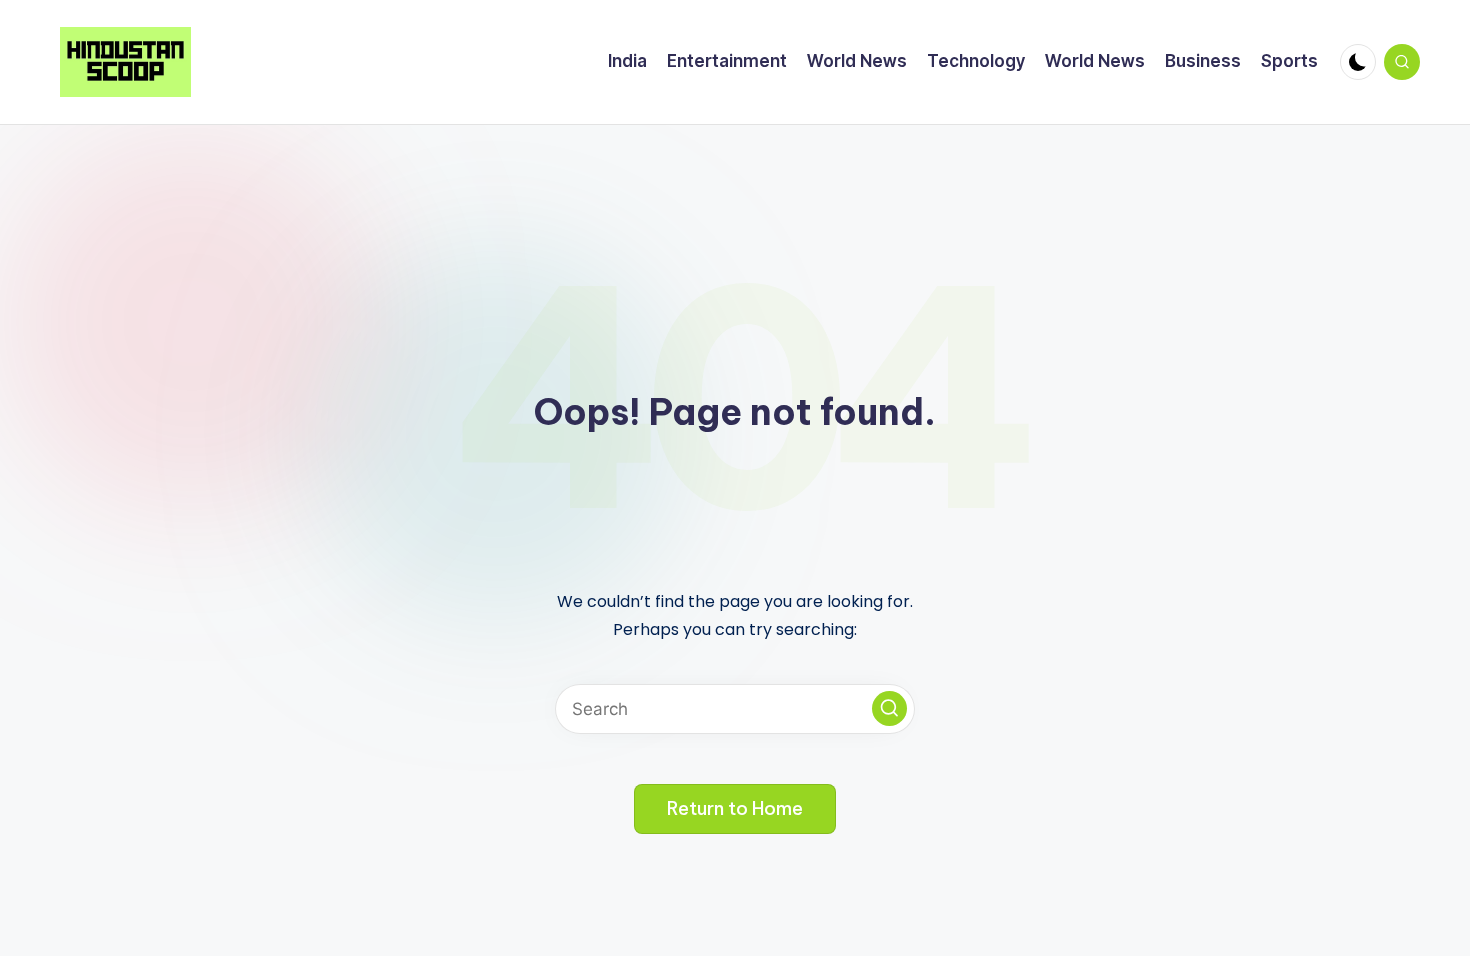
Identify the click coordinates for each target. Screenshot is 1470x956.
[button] (889, 708)
